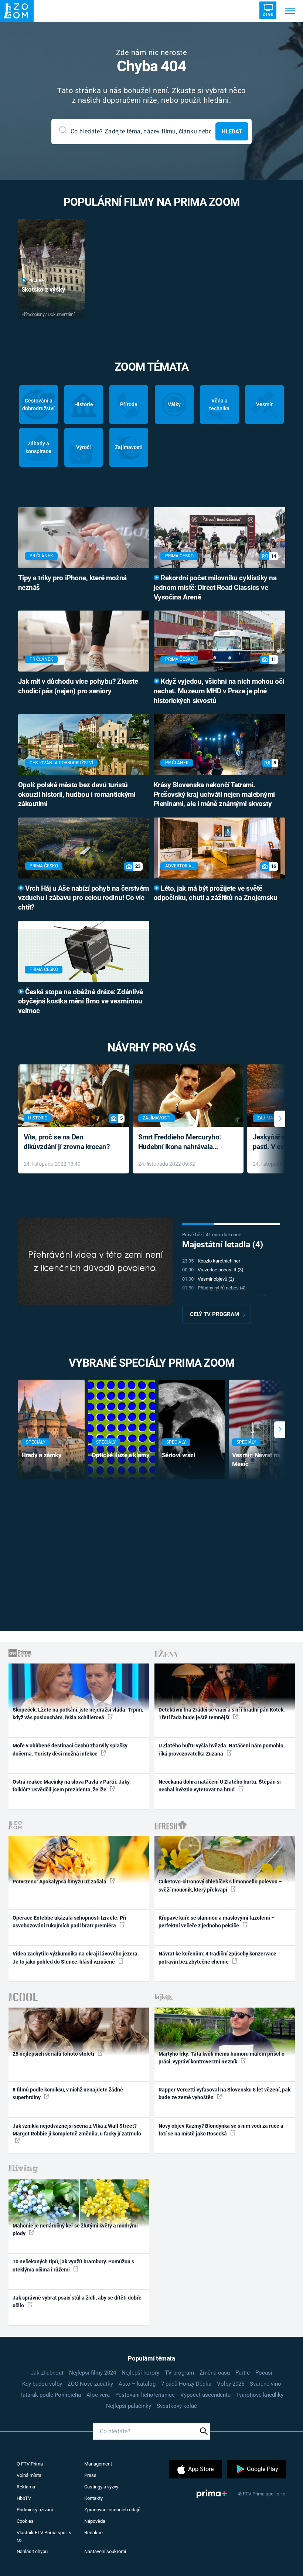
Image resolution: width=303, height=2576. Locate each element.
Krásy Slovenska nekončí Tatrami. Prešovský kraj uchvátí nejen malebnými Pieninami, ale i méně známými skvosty (214, 795)
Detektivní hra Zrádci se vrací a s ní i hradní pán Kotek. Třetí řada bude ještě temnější (222, 1714)
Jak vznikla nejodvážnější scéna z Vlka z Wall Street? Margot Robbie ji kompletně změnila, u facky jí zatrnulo (77, 2130)
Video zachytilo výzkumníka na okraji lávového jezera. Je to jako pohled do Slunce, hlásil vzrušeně (76, 1958)
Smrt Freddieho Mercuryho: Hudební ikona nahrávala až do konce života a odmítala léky (183, 1143)
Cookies (25, 2521)
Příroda (129, 404)
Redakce (93, 2533)
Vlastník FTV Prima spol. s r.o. (44, 2536)
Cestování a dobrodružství (38, 405)
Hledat (232, 132)
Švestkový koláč (177, 2406)
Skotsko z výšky (43, 289)
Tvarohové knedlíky (260, 2395)
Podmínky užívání (35, 2510)
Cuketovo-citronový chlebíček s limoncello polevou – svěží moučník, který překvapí (220, 1885)
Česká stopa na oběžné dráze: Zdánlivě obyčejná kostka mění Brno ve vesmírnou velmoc (81, 1002)
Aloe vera (98, 2395)
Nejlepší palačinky (129, 2406)
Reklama (26, 2487)
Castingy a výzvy (101, 2487)
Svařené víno (265, 2384)
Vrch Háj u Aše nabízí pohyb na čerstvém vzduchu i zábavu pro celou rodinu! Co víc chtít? (84, 898)
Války (174, 404)
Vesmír (264, 404)
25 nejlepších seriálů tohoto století (54, 2054)
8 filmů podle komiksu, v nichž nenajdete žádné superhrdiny (68, 2094)
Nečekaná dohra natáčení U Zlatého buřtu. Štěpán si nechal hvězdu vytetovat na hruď (220, 1786)
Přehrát (37, 280)
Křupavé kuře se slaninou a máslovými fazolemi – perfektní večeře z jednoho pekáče (217, 1922)
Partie (243, 2373)
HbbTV (24, 2498)
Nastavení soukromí (105, 2551)
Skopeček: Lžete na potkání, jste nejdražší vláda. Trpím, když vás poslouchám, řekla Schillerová (78, 1714)
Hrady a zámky (42, 1455)
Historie (84, 404)
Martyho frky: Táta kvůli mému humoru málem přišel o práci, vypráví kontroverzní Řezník (222, 2058)
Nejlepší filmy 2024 (93, 2373)
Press (90, 2475)
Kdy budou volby (42, 2384)
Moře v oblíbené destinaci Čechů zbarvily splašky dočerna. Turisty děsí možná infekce (70, 1749)
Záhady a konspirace (38, 447)
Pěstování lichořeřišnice (145, 2395)
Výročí (84, 447)
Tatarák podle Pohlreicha (50, 2395)
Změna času (215, 2373)
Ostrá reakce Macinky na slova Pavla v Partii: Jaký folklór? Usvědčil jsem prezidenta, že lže (71, 1786)
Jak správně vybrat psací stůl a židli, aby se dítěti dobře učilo (77, 2302)
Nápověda (95, 2521)
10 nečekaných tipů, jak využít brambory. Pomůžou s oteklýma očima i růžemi (73, 2265)
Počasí (264, 2373)
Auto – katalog (137, 2384)
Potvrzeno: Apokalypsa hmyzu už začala (60, 1882)
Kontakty (93, 2498)
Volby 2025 (231, 2384)
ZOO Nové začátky (90, 2384)
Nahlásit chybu (32, 2551)
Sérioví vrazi (179, 1455)
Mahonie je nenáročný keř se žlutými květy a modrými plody (75, 2230)
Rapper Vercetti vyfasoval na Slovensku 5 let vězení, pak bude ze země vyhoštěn (224, 2094)
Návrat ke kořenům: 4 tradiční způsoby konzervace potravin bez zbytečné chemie (217, 1958)
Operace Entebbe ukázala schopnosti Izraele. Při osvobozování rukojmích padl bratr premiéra (69, 1922)
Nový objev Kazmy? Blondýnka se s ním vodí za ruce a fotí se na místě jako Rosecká (221, 2130)
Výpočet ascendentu (205, 2395)
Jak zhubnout (47, 2373)
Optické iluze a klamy (121, 1455)
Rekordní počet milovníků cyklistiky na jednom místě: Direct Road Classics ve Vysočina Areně (215, 588)
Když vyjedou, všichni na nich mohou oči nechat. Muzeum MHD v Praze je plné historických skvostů (219, 691)
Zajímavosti (129, 447)
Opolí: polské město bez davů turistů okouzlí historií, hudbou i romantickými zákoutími (77, 795)
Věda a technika (219, 405)
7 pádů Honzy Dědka (186, 2384)
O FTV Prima (30, 2464)
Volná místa (29, 2475)
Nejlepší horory (140, 2373)
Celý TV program (215, 1314)
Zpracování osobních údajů (112, 2510)
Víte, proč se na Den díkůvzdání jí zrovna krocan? (67, 1142)
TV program (179, 2373)
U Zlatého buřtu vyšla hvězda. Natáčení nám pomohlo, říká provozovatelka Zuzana (222, 1749)
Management (98, 2464)
